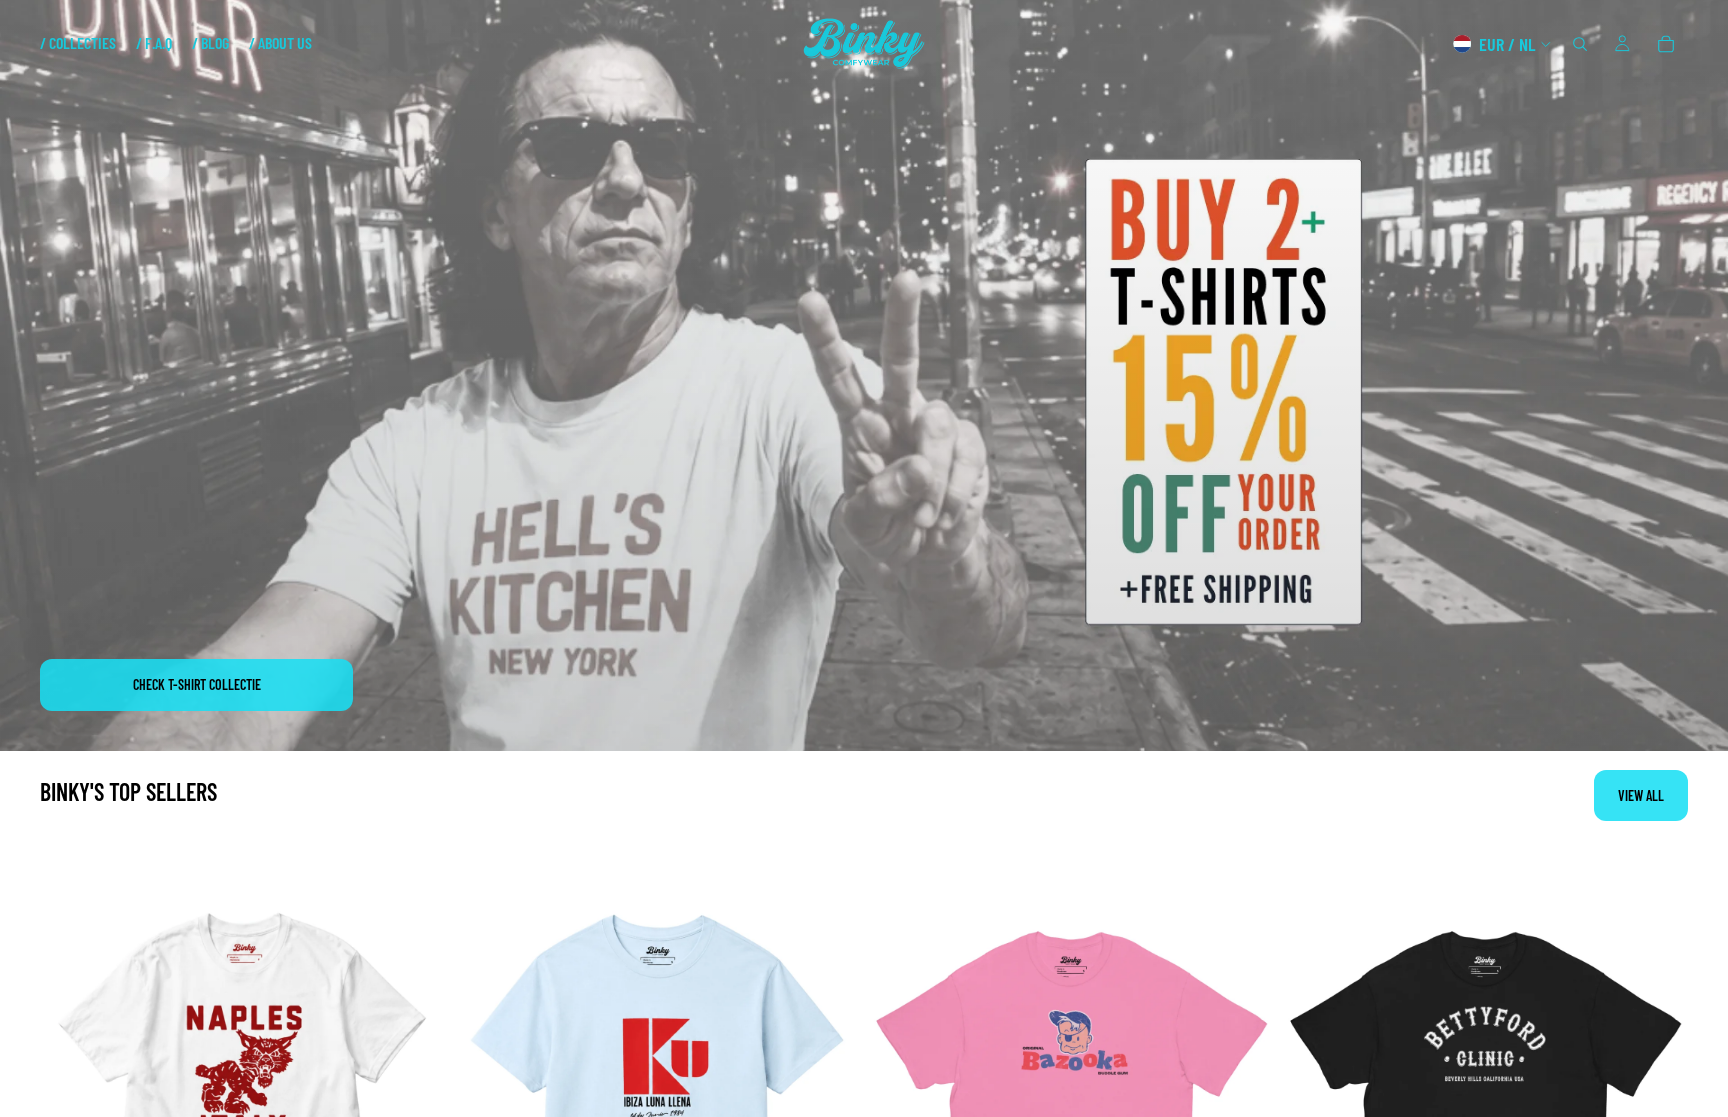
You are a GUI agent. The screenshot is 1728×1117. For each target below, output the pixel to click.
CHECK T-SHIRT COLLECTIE (197, 684)
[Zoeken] (1580, 44)
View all (1641, 795)
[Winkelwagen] (1666, 44)
